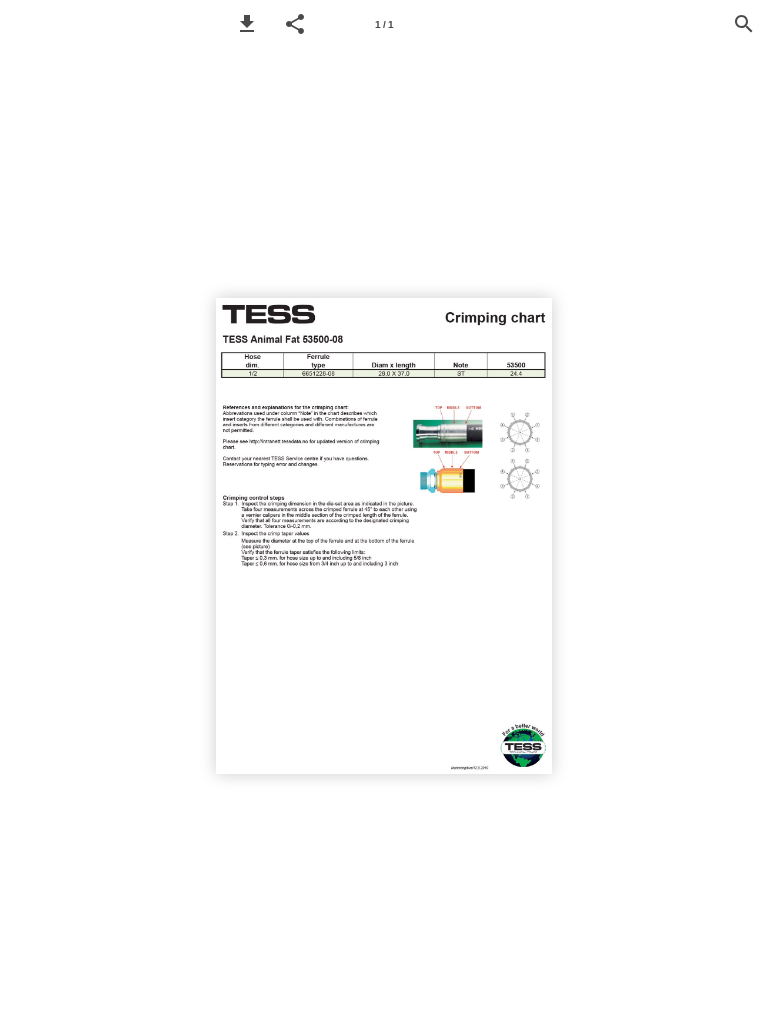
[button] (247, 24)
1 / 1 (384, 24)
